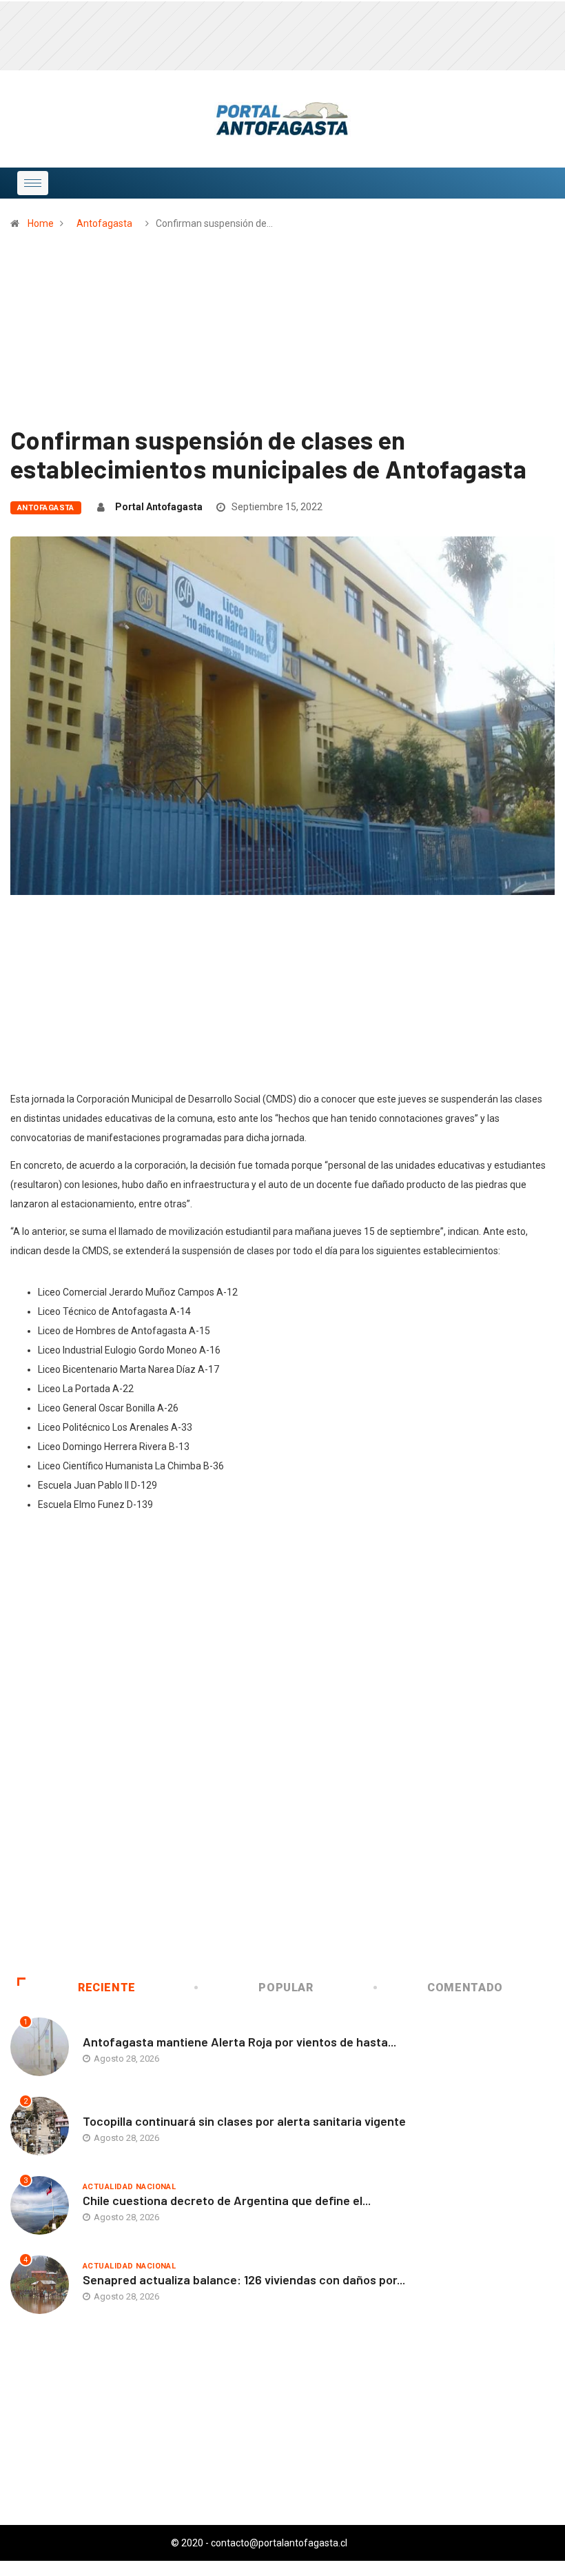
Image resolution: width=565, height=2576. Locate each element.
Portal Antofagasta (159, 507)
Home (41, 223)
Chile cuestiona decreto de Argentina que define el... (227, 2200)
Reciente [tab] (107, 1988)
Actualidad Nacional (129, 2187)
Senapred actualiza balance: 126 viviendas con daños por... (244, 2280)
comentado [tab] (465, 1988)
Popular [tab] (286, 1988)
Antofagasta (104, 223)
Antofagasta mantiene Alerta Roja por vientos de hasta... (239, 2042)
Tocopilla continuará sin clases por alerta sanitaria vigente (244, 2121)
